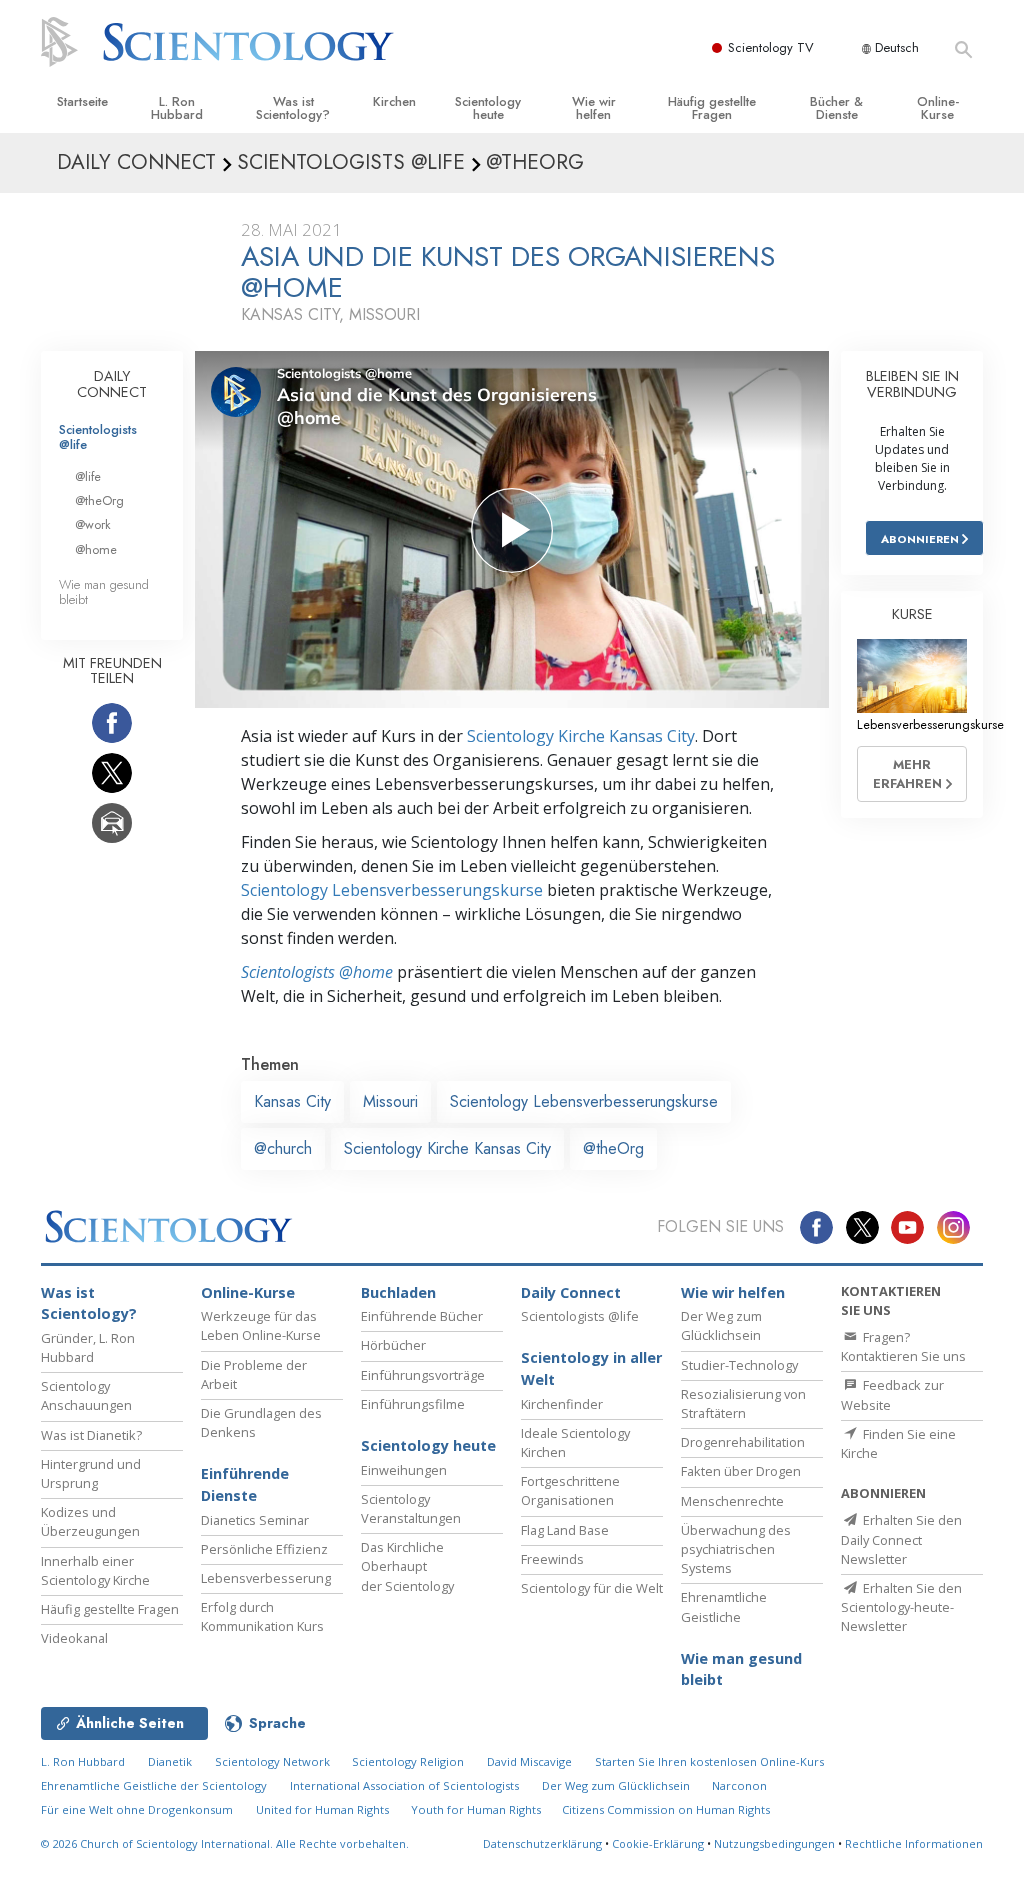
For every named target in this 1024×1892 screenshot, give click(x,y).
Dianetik (170, 1761)
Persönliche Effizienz (264, 1549)
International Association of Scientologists (404, 1785)
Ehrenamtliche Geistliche (724, 1606)
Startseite (82, 101)
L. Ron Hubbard (177, 108)
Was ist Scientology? (293, 108)
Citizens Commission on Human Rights (666, 1809)
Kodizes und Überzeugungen (90, 1521)
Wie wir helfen (594, 108)
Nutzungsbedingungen (774, 1843)
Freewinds (552, 1559)
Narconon (739, 1785)
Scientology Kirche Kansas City (581, 736)
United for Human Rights (324, 1809)
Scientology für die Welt (592, 1588)
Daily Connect (571, 1292)
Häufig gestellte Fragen (712, 108)
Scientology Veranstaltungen (411, 1508)
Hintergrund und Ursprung (91, 1473)
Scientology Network (272, 1761)
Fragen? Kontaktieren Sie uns (903, 1346)
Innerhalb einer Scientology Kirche (95, 1570)
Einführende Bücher (422, 1316)
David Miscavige (529, 1761)
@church (283, 1148)
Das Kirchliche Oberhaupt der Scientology (407, 1566)
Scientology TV (771, 47)
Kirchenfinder (562, 1404)
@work (93, 524)
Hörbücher (393, 1345)
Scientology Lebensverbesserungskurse (392, 890)
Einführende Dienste (245, 1484)
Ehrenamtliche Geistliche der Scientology (154, 1785)
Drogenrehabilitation (743, 1442)
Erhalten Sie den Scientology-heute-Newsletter (901, 1607)
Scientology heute (488, 108)
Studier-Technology (739, 1365)
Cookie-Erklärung (658, 1843)
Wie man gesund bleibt (104, 592)
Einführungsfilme (413, 1404)
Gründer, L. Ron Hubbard (88, 1347)
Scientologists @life (98, 437)
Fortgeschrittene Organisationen (570, 1490)
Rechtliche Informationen (914, 1843)
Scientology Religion (408, 1761)
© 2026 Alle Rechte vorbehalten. (225, 1843)
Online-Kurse (938, 108)
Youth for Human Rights (477, 1809)
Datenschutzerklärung (542, 1843)
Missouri (390, 1101)
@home (96, 549)
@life (88, 476)
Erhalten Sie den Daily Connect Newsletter (901, 1539)
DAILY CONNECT (112, 384)
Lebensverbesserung (266, 1578)
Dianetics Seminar (255, 1520)
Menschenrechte (732, 1501)
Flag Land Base (565, 1530)
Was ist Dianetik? (91, 1435)
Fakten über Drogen (741, 1471)
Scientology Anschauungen (86, 1395)
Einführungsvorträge (423, 1375)
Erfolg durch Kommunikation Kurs (262, 1616)
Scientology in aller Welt (591, 1368)
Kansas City (292, 1101)
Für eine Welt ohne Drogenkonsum (137, 1809)
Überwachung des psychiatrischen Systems (736, 1549)
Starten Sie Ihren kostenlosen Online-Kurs (709, 1761)
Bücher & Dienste (836, 108)
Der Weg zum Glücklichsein (721, 1325)
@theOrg (613, 1148)
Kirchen (394, 101)
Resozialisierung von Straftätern (743, 1403)
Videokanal (74, 1638)
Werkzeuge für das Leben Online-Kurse (261, 1325)
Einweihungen (404, 1470)
